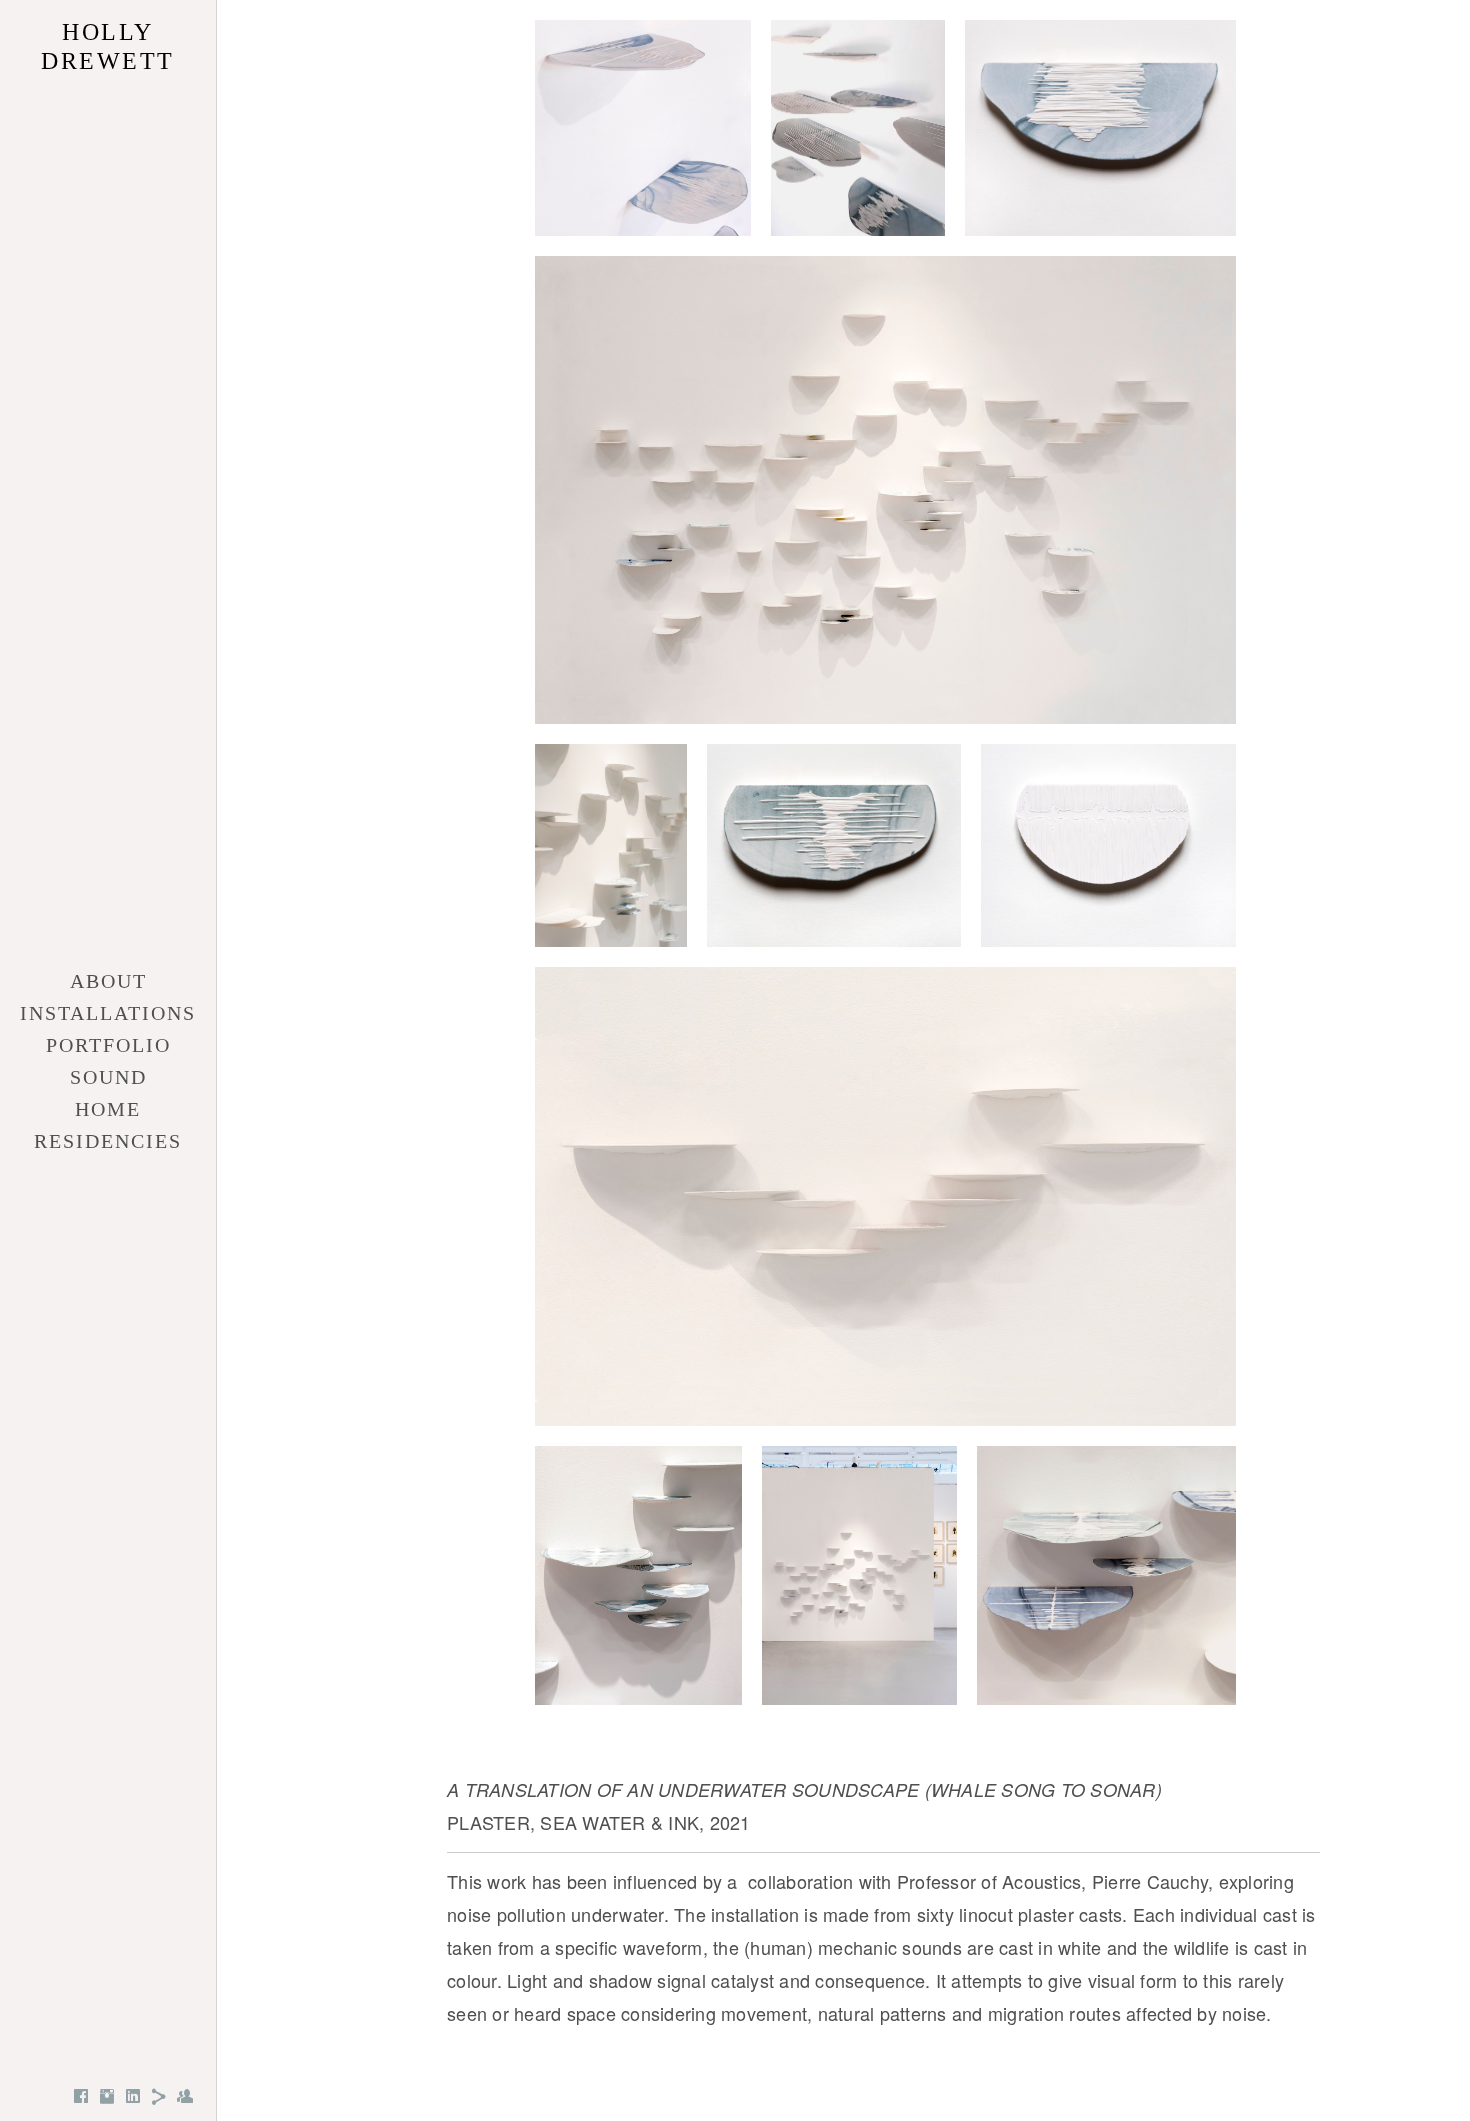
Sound (108, 1077)
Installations (108, 1013)
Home (108, 1109)
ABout (108, 981)
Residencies (108, 1141)
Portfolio (108, 1045)
